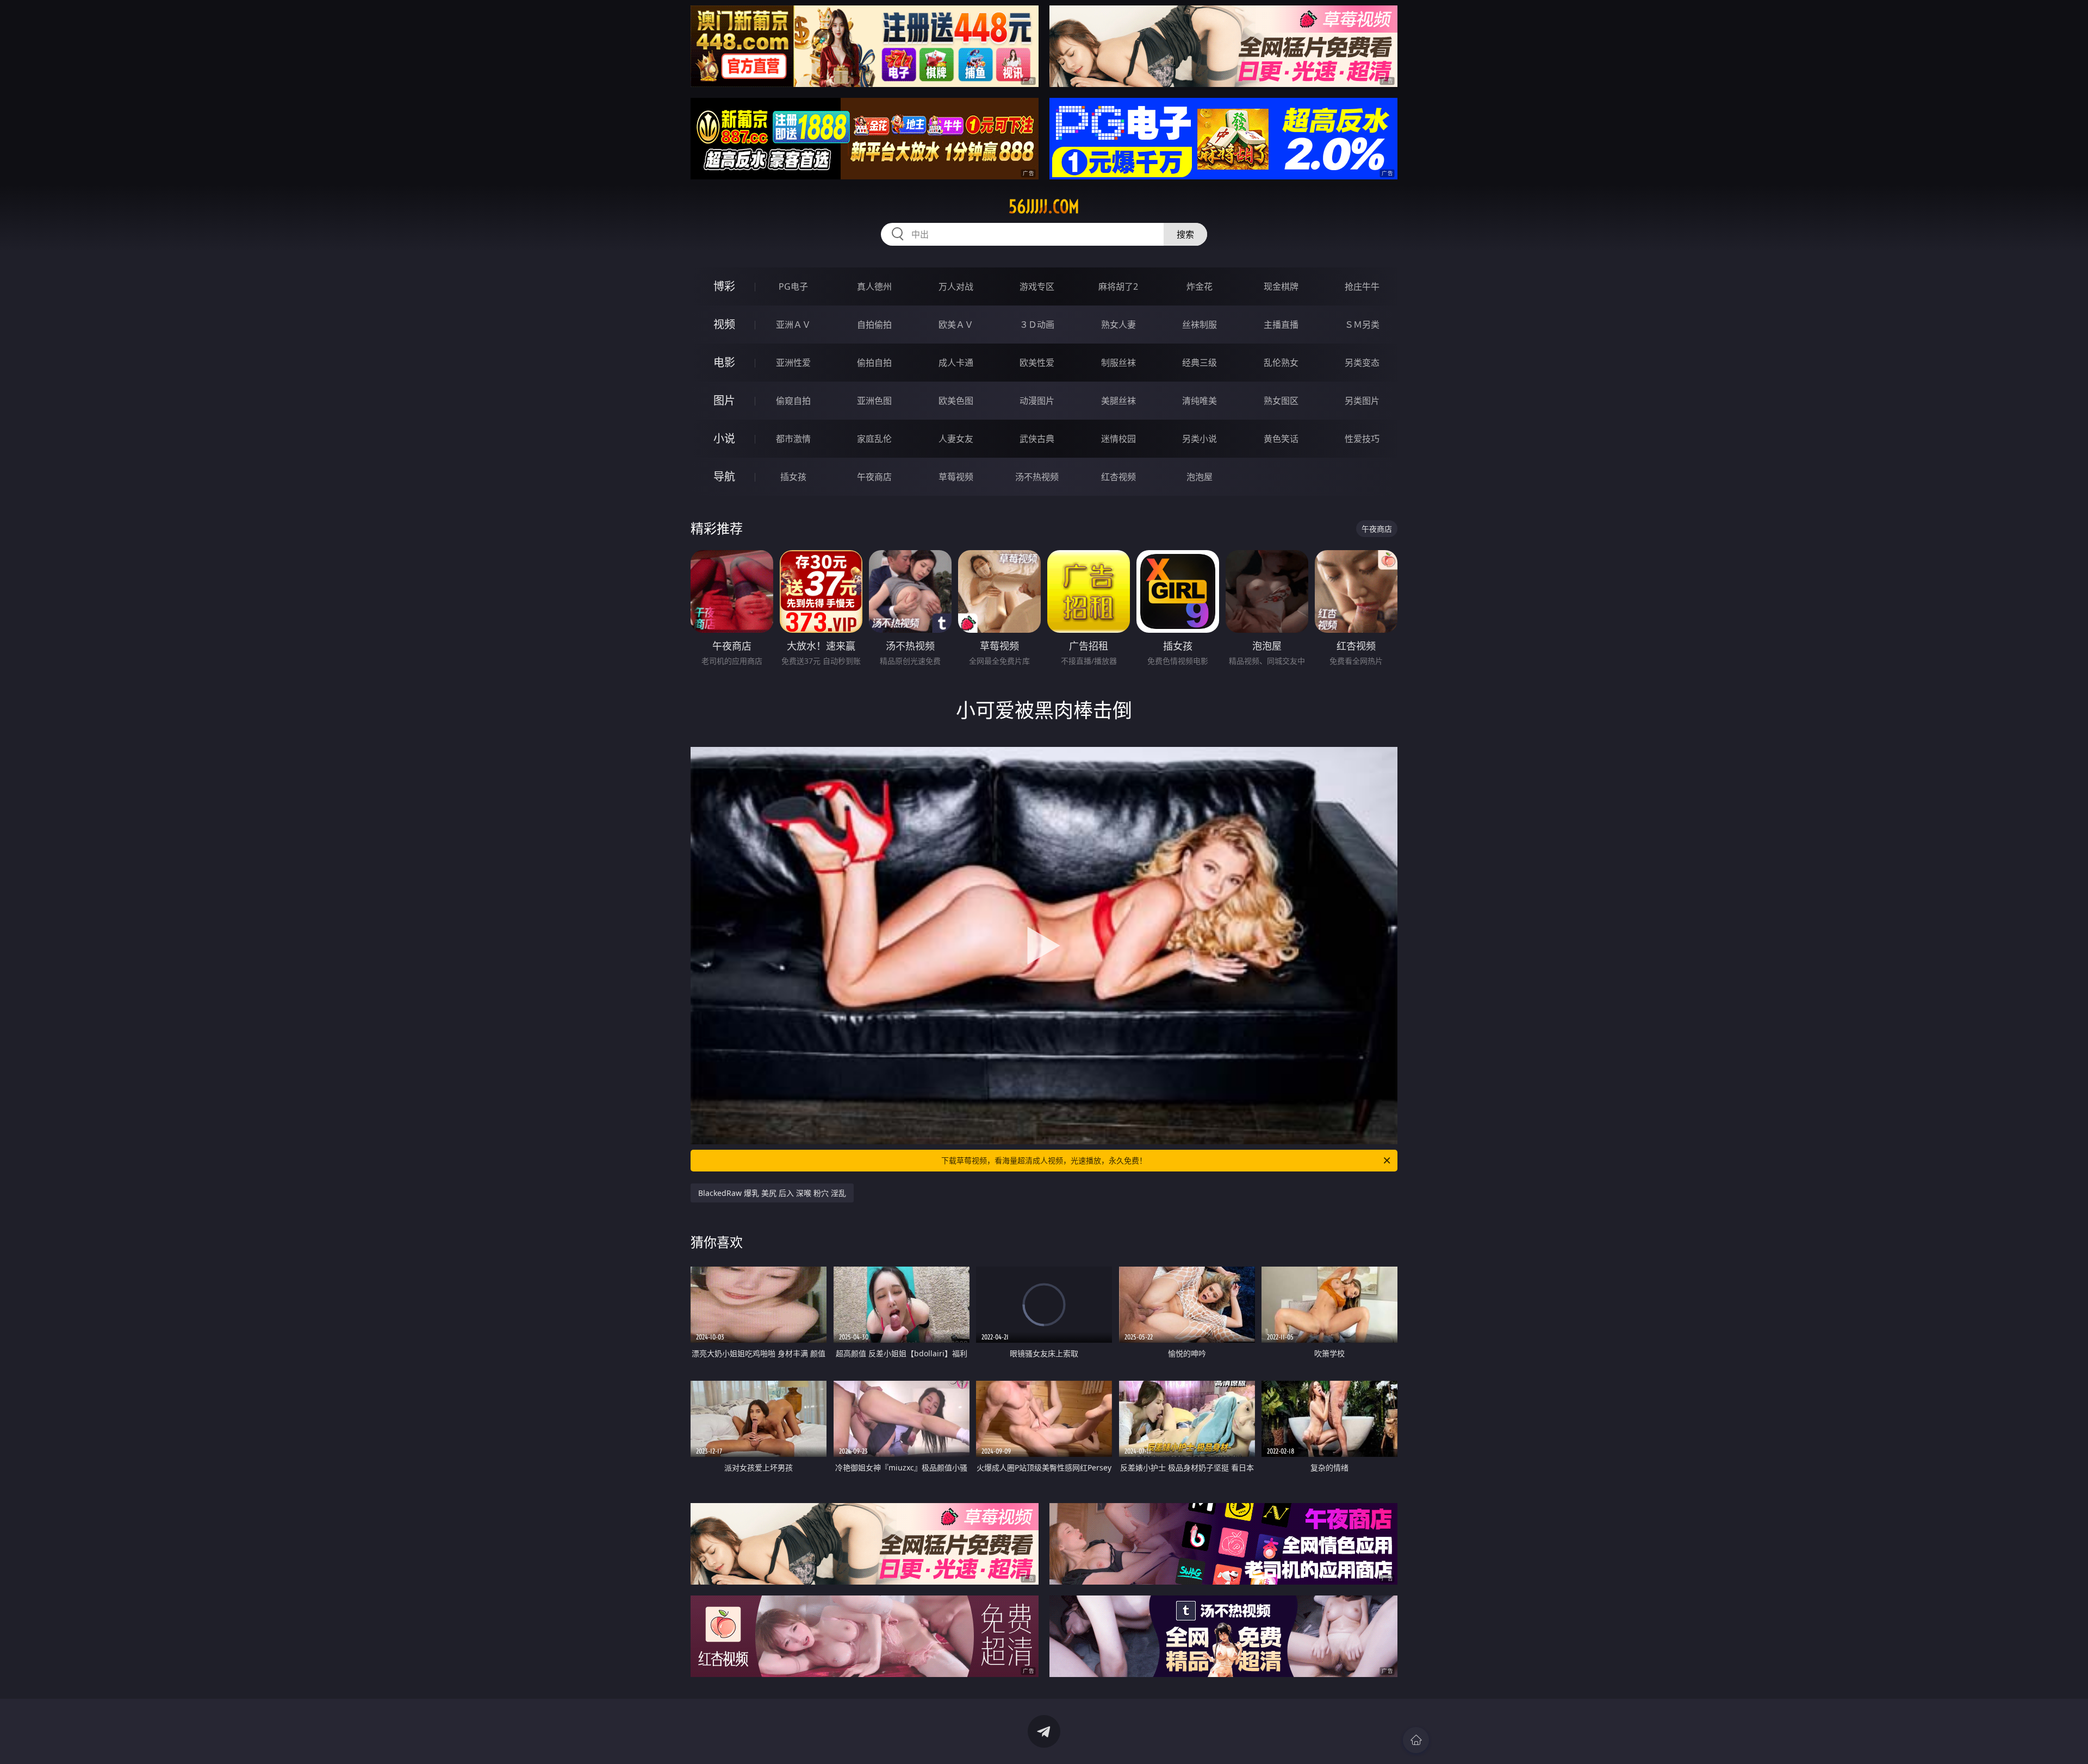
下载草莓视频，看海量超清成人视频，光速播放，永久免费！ (1044, 1160)
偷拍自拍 (874, 363)
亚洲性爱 (793, 363)
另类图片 (1362, 401)
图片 (724, 400)
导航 (724, 476)
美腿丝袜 (1118, 401)
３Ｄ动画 (1037, 325)
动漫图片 (1037, 401)
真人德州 (874, 286)
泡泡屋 (1200, 477)
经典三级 (1200, 363)
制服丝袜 (1118, 363)
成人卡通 (956, 363)
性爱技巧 (1362, 439)
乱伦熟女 (1281, 363)
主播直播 (1281, 325)
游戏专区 (1037, 286)
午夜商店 (874, 477)
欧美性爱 (1037, 363)
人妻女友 (956, 439)
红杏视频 (1118, 477)
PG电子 (793, 286)
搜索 (1185, 234)
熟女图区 (1281, 401)
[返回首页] (1416, 1740)
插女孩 (793, 477)
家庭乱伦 (874, 439)
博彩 (724, 286)
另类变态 (1362, 363)
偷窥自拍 (793, 401)
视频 (724, 324)
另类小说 (1200, 439)
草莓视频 (956, 477)
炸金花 (1200, 286)
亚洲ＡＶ (793, 325)
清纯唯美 (1200, 401)
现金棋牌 (1281, 286)
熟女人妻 (1118, 325)
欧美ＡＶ (956, 325)
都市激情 (793, 439)
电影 (724, 362)
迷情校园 (1118, 439)
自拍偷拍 (874, 325)
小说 (724, 438)
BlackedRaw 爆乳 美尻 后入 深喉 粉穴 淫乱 (772, 1193)
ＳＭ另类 (1362, 325)
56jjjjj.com (1044, 207)
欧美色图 (956, 401)
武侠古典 (1037, 439)
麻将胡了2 (1118, 286)
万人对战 (956, 286)
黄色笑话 (1281, 439)
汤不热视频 (1037, 477)
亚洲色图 (874, 401)
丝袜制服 (1200, 325)
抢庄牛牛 (1362, 286)
